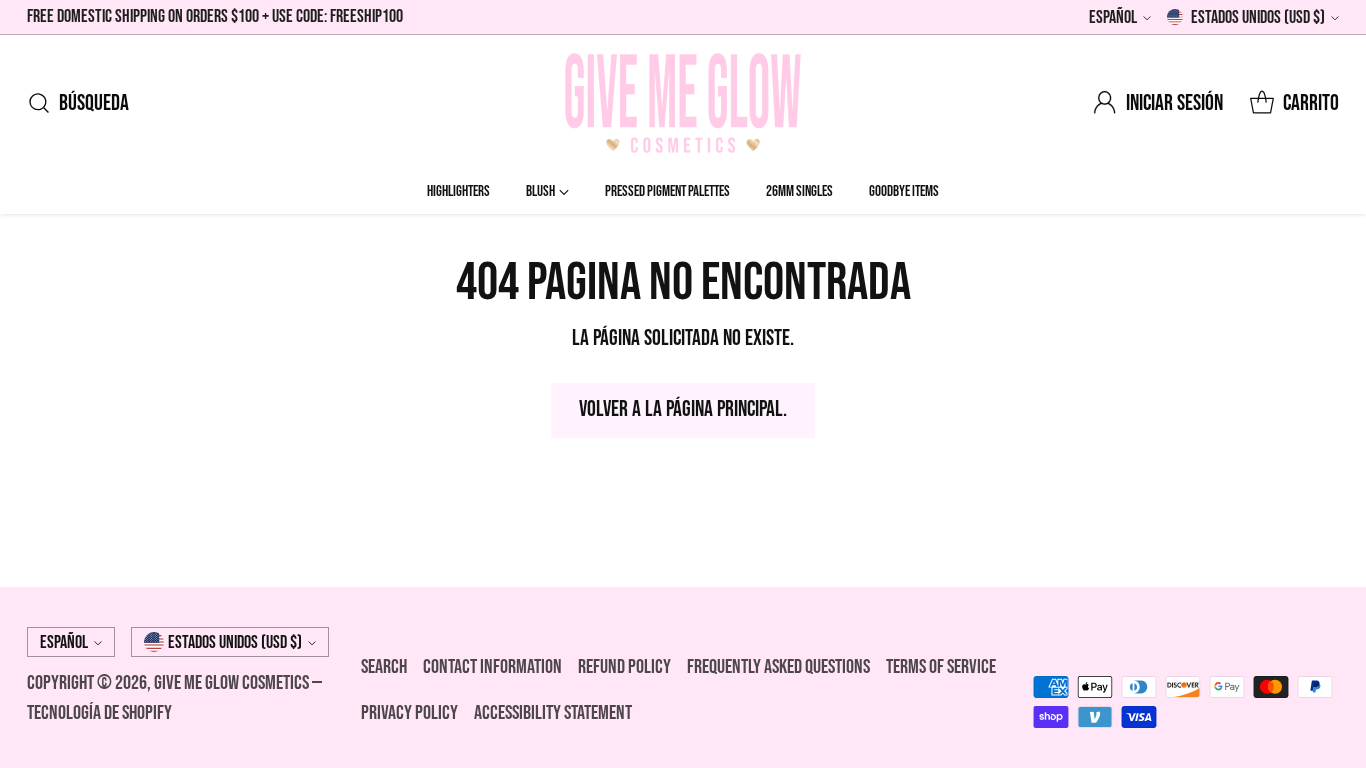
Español (1113, 17)
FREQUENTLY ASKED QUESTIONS (778, 667)
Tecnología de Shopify (99, 713)
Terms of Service (941, 667)
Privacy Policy (409, 713)
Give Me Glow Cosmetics (233, 683)
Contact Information (492, 667)
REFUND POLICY (624, 667)
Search (384, 667)
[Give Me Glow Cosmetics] (683, 103)
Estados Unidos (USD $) (1258, 17)
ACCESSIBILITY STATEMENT (553, 713)
